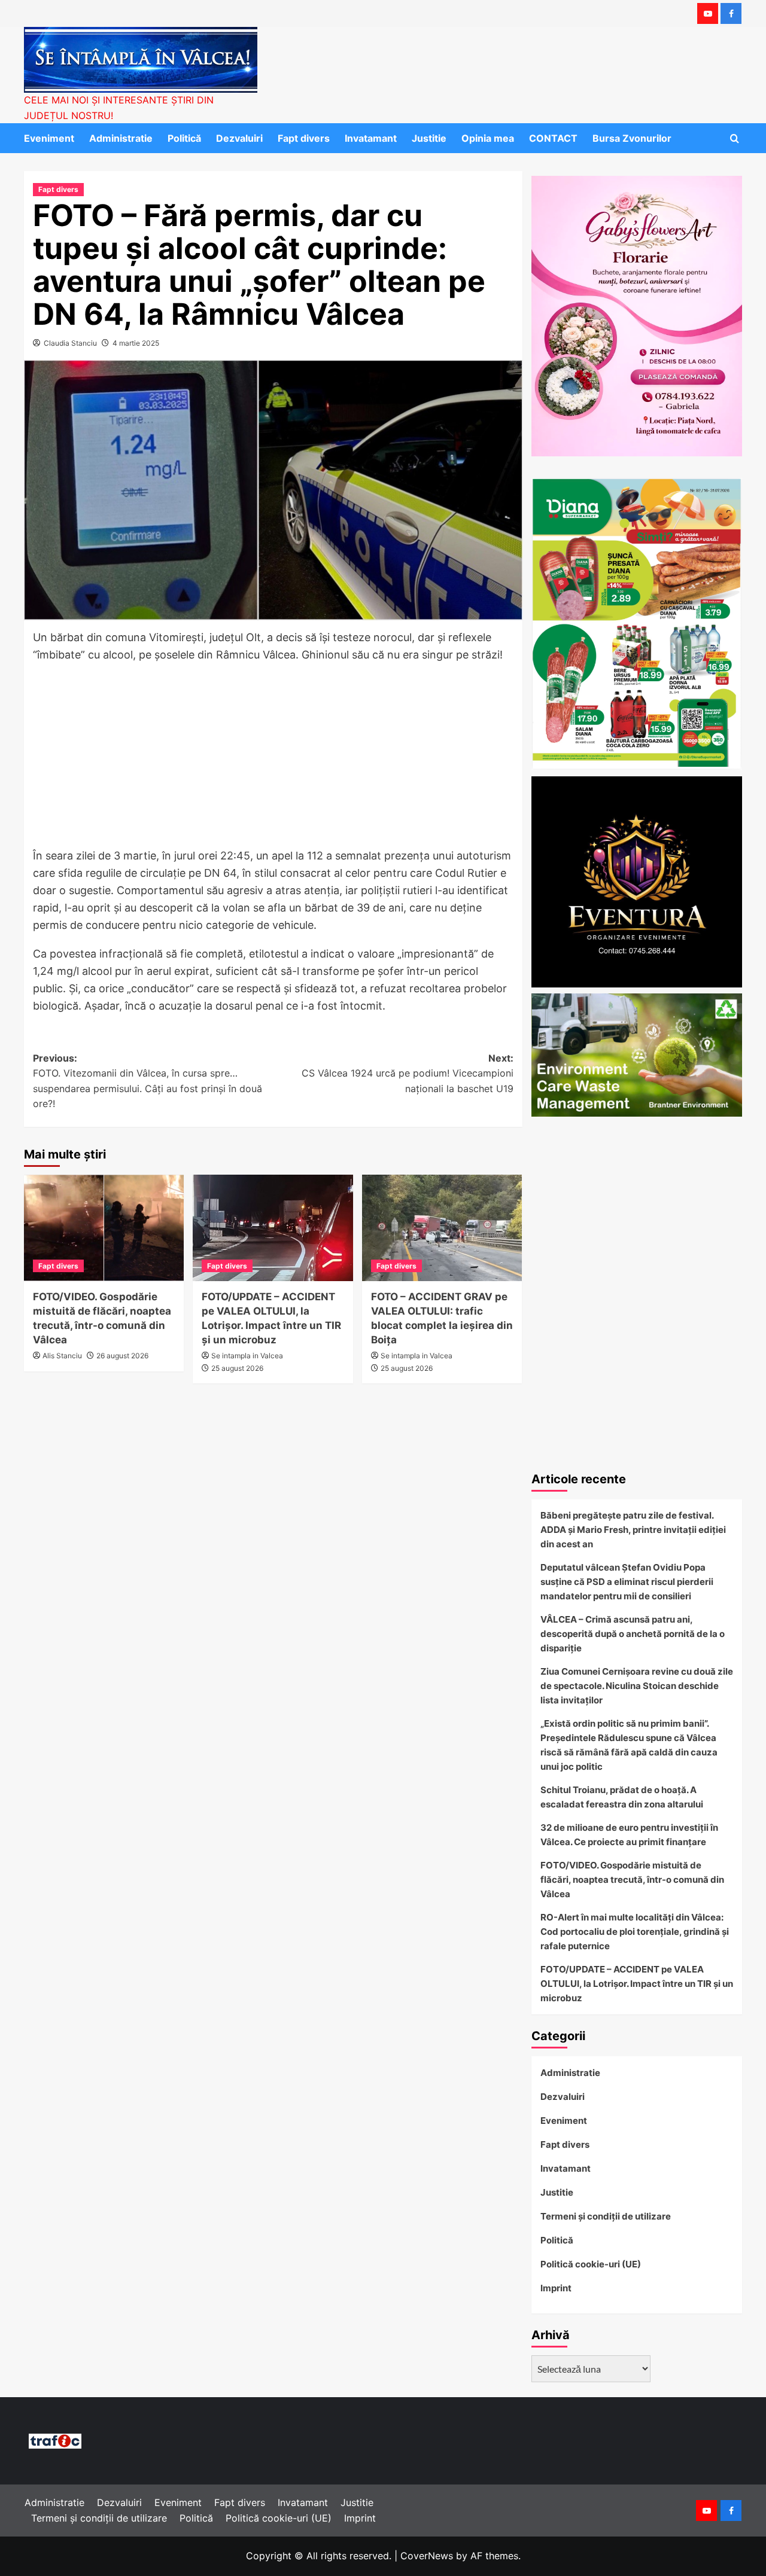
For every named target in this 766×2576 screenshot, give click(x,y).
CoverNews (427, 2556)
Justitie (429, 138)
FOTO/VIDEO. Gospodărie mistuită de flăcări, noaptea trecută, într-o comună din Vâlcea (632, 1880)
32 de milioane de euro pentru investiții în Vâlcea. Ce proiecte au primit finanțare (629, 1835)
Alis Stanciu (62, 1356)
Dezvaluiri (239, 138)
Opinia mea (488, 138)
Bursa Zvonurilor (632, 138)
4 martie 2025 (136, 343)
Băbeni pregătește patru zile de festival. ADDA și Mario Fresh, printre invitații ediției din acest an (633, 1530)
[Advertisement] (273, 759)
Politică (184, 138)
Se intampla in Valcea (247, 1356)
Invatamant (371, 138)
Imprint (556, 2288)
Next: (407, 1073)
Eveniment (49, 138)
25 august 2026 (237, 1368)
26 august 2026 (122, 1356)
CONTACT (553, 138)
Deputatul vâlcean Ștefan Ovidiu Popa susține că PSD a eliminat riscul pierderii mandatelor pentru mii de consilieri (627, 1582)
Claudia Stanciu (70, 343)
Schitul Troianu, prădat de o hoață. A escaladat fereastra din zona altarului (622, 1797)
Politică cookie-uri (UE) (591, 2264)
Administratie (121, 138)
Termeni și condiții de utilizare (606, 2216)
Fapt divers (304, 138)
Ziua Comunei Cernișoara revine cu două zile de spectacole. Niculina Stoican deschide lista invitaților (637, 1686)
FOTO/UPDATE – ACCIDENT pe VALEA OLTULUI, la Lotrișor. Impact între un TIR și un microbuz (637, 1984)
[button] (735, 138)
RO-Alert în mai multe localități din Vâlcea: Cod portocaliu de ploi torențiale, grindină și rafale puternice (635, 1932)
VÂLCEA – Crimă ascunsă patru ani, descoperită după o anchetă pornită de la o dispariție (633, 1634)
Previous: (148, 1081)
